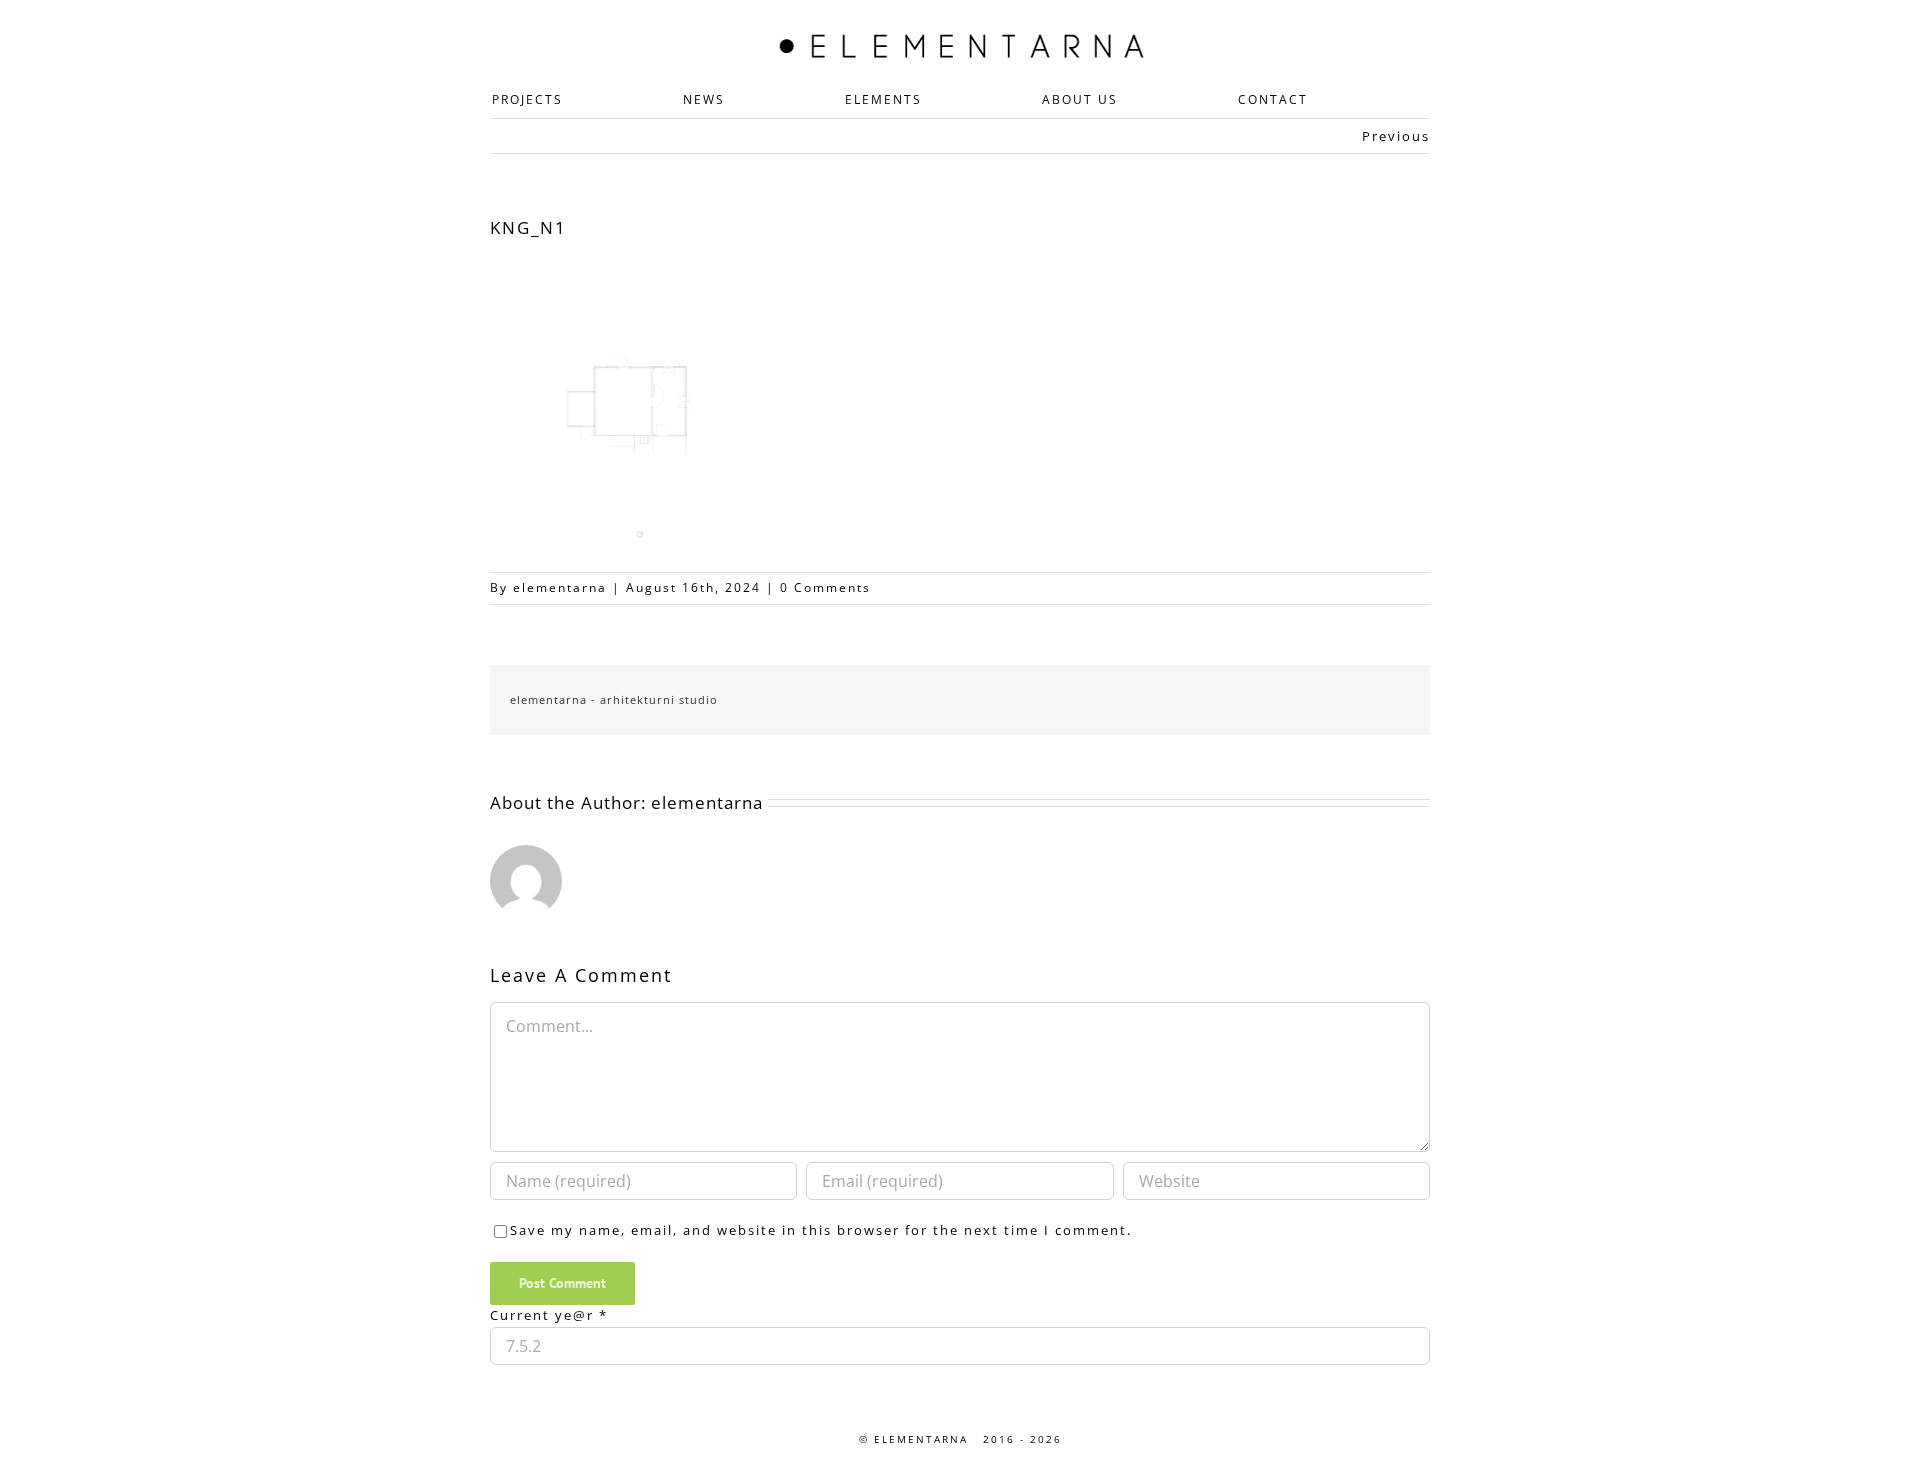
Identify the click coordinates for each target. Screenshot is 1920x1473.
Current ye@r (549, 1315)
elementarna (560, 587)
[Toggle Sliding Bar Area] (1442, 18)
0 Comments (825, 587)
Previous (1396, 136)
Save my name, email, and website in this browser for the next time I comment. (821, 1230)
